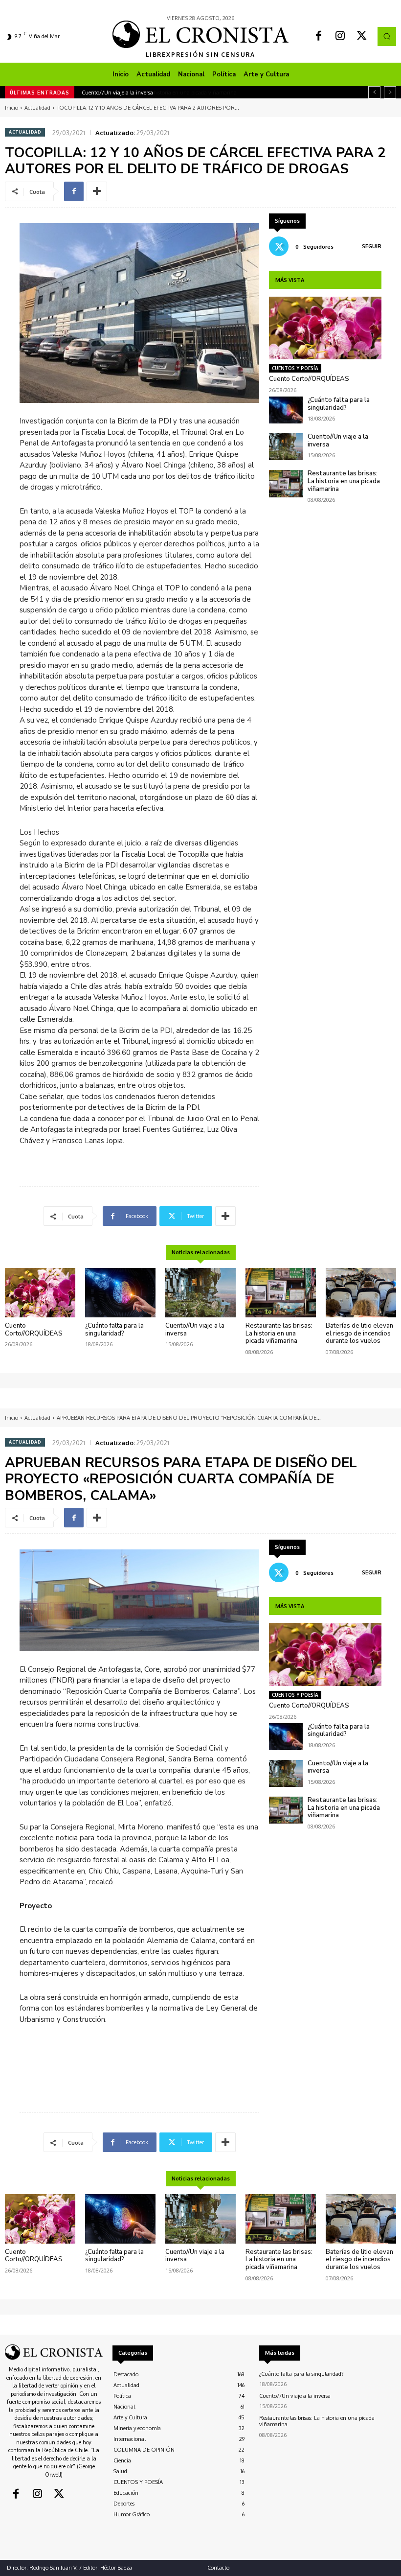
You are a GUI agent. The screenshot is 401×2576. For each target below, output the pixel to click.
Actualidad (37, 108)
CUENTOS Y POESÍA (295, 368)
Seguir (372, 246)
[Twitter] (362, 37)
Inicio (11, 108)
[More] (97, 191)
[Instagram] (340, 37)
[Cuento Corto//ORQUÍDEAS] (325, 328)
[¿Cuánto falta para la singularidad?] (286, 410)
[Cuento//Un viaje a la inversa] (286, 447)
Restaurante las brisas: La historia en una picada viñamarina (154, 93)
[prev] (374, 92)
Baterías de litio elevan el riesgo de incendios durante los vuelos (359, 1333)
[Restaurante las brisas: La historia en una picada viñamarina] (286, 483)
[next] (390, 92)
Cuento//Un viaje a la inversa (338, 441)
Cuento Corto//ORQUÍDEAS (309, 379)
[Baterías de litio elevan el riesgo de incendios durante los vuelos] (361, 1293)
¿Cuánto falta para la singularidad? (339, 404)
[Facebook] (319, 37)
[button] (387, 36)
